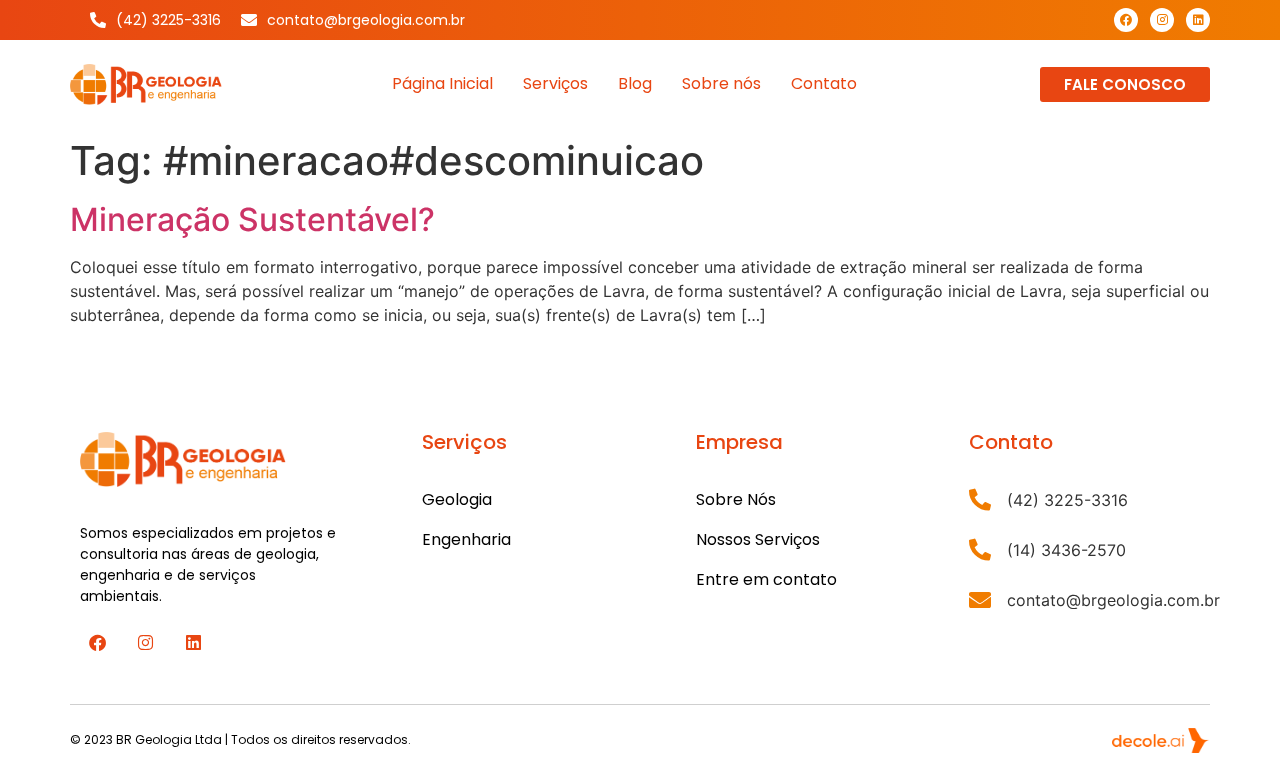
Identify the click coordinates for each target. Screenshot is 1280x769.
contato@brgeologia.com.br (1113, 600)
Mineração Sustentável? (252, 219)
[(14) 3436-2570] (980, 550)
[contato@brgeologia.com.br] (980, 600)
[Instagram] (1162, 20)
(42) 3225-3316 (1067, 500)
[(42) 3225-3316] (980, 500)
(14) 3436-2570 (1066, 550)
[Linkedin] (1198, 20)
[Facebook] (1126, 20)
